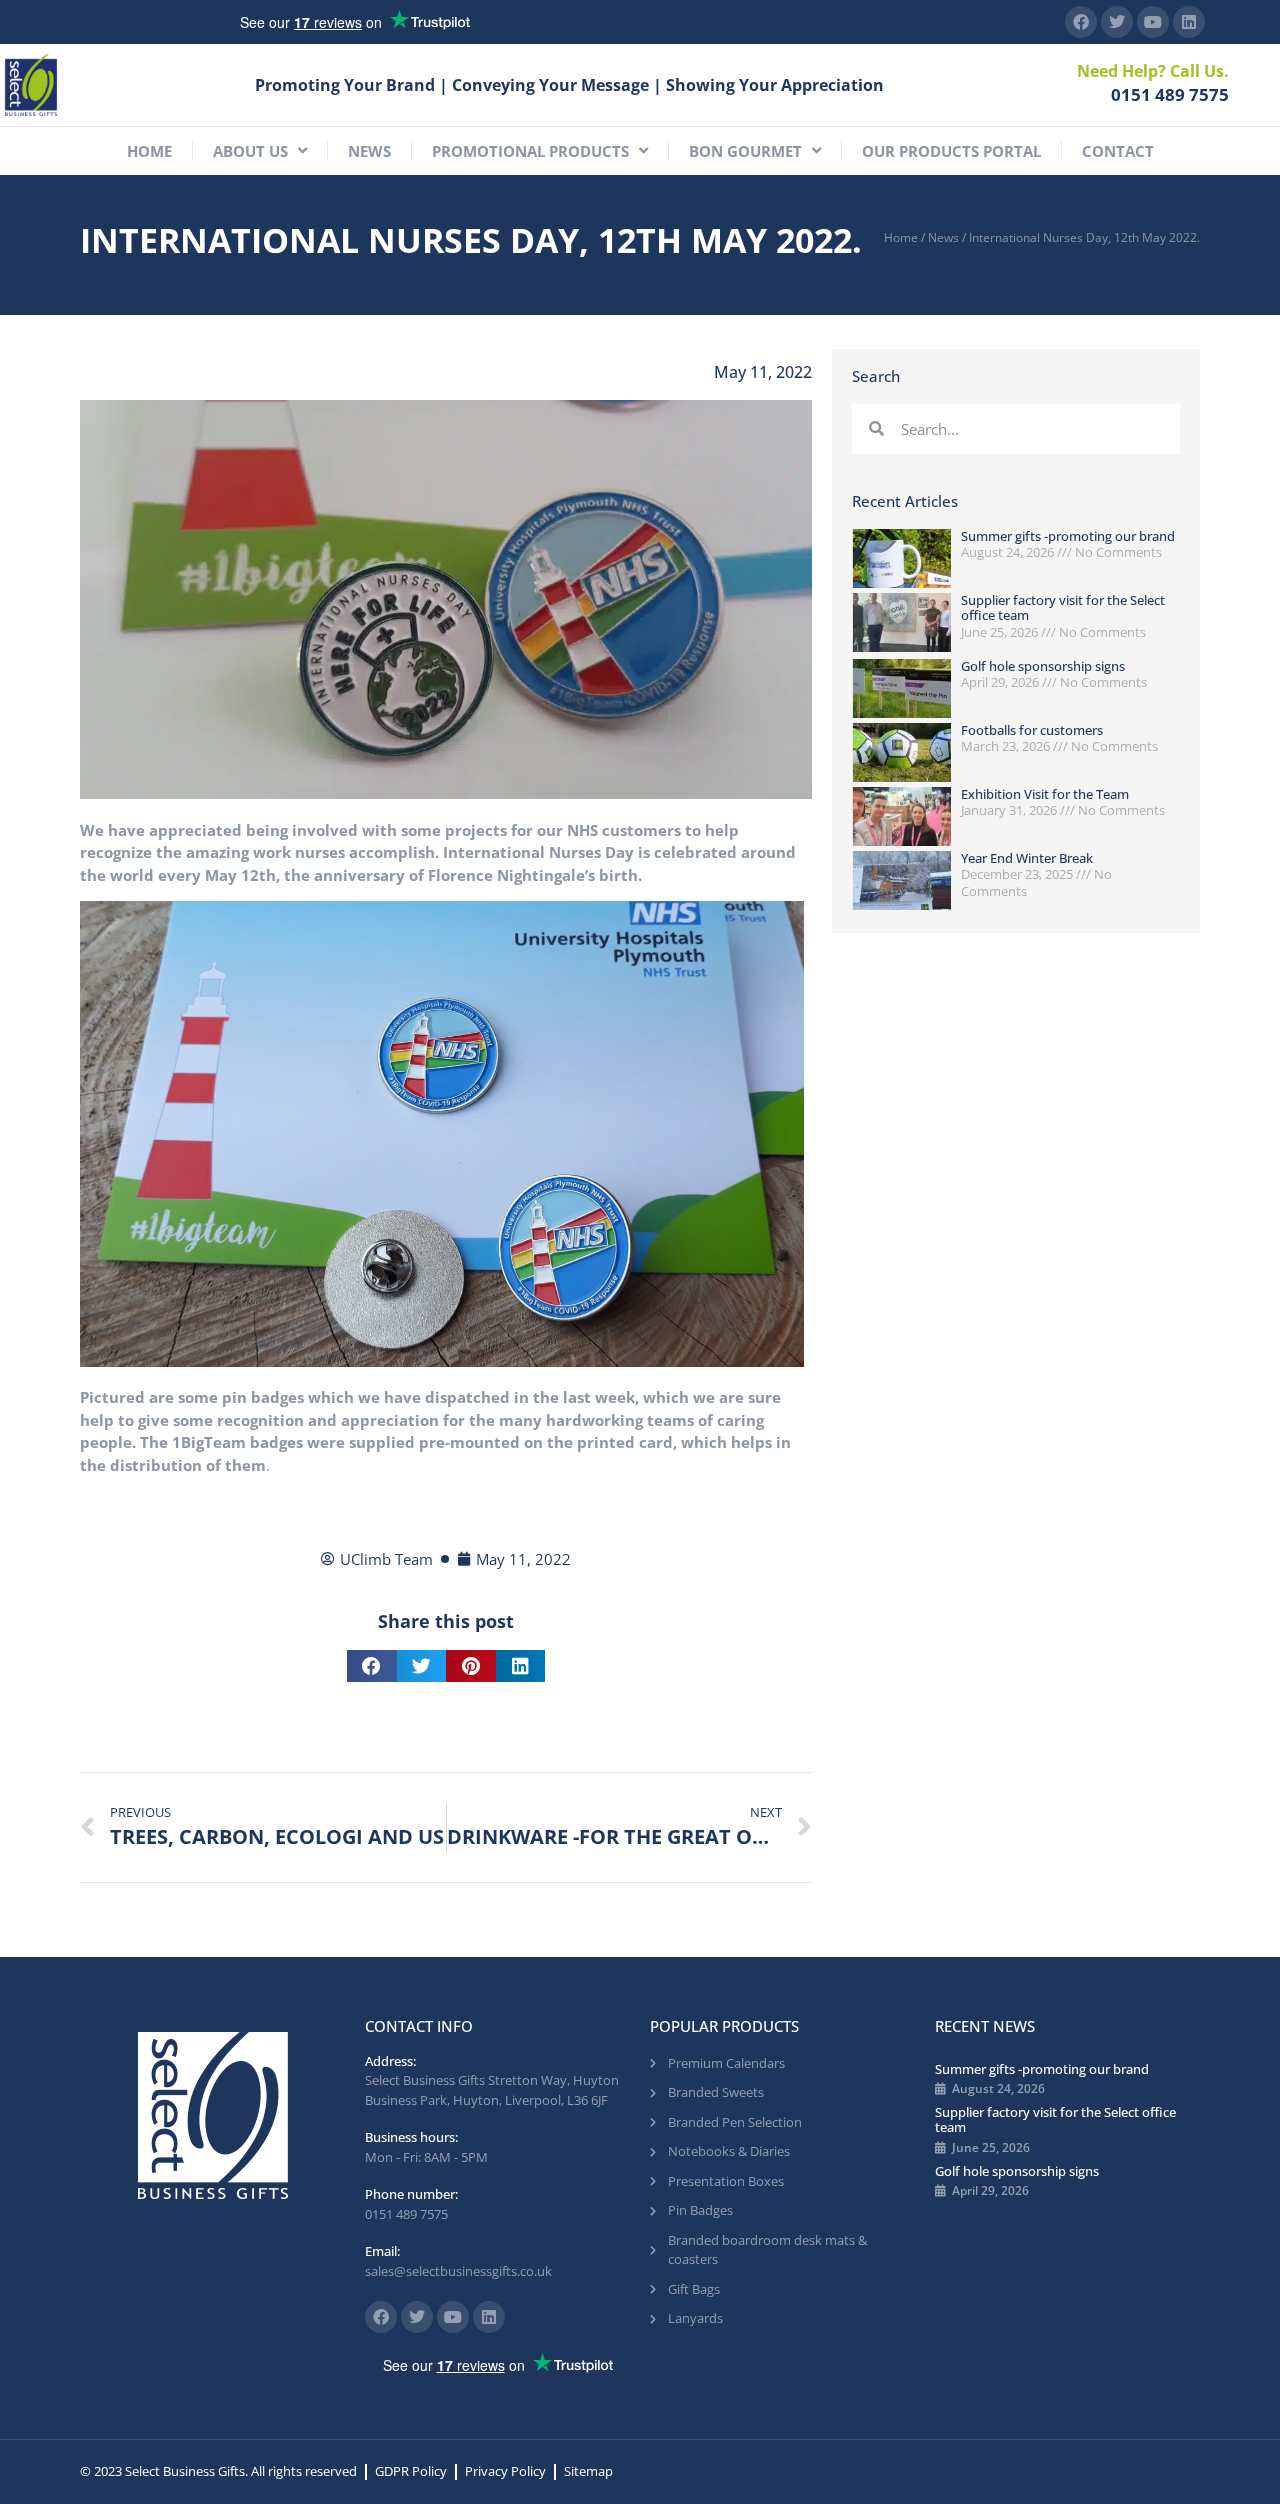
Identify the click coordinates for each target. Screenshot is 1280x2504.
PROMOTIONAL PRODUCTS (530, 151)
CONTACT (1118, 151)
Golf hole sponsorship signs (1043, 666)
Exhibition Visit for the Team (1045, 794)
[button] (372, 1666)
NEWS (369, 151)
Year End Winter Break (1027, 858)
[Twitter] (1117, 22)
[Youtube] (1153, 22)
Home (901, 237)
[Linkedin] (1189, 22)
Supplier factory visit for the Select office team (1063, 608)
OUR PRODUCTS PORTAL (951, 151)
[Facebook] (1081, 22)
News (943, 237)
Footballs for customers (1032, 730)
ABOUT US (250, 151)
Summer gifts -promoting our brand (1068, 536)
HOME (149, 151)
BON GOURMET (745, 151)
